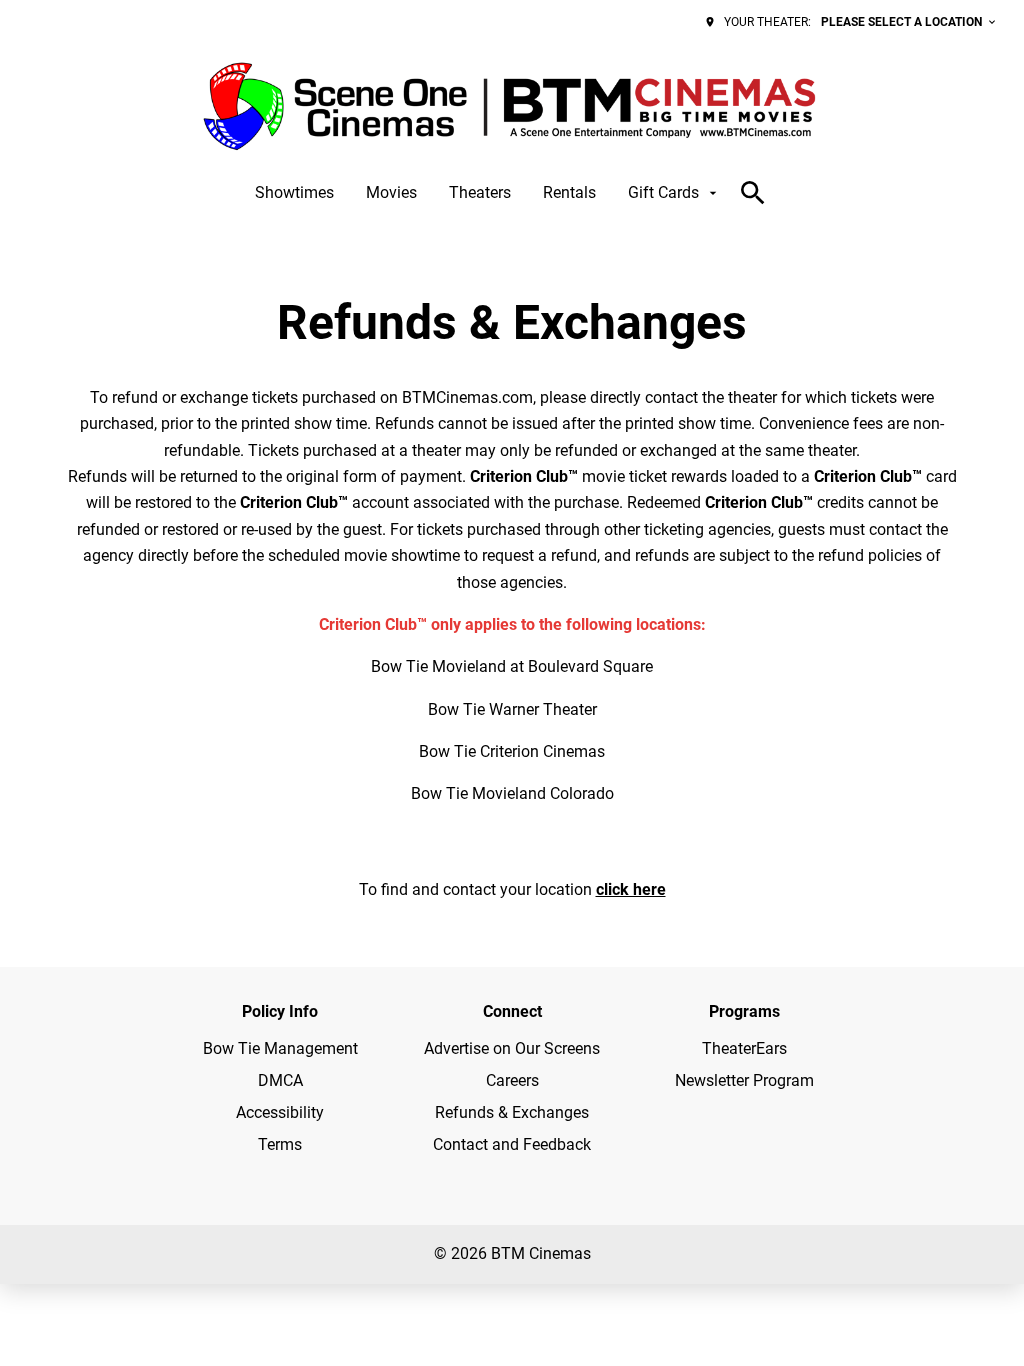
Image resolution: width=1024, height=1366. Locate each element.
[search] (753, 193)
